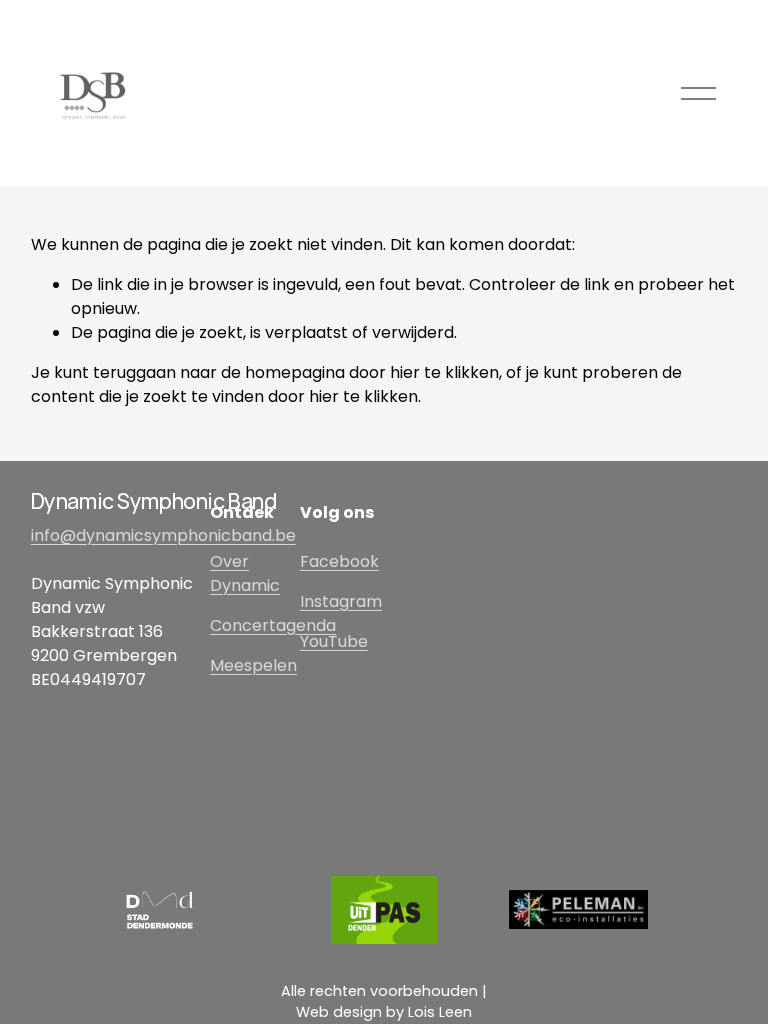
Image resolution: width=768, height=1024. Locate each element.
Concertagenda (273, 625)
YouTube (334, 641)
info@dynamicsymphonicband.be (163, 535)
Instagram (341, 601)
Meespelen (253, 665)
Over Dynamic (245, 573)
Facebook (339, 561)
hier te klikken (444, 372)
